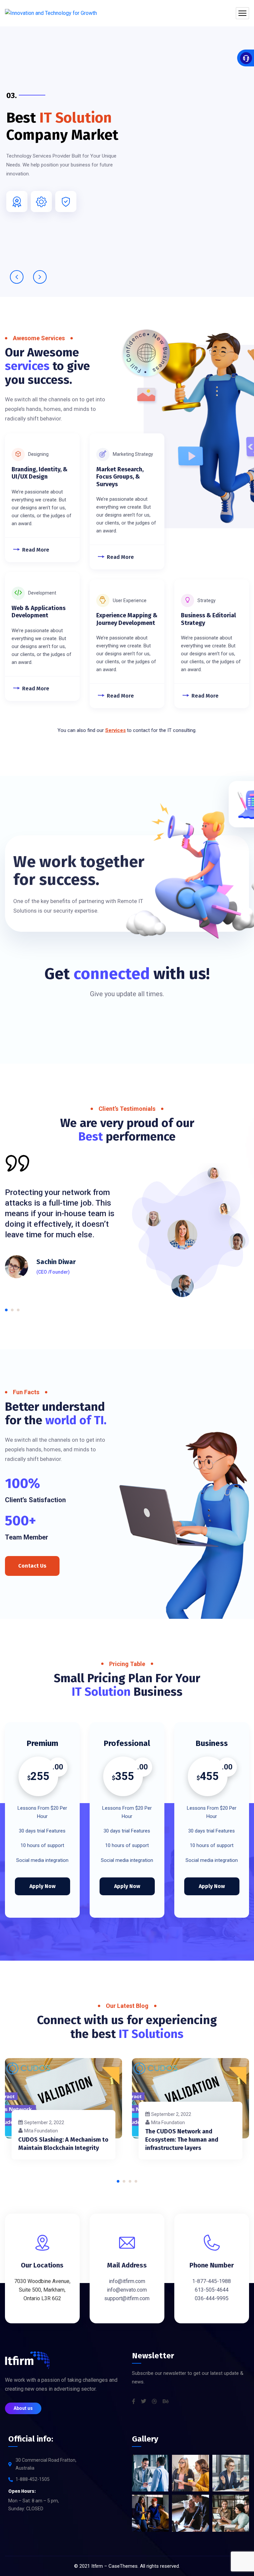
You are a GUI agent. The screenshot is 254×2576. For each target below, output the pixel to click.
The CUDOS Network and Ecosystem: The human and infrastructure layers (182, 2140)
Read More (36, 550)
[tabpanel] (63, 1214)
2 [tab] (12, 1310)
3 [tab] (18, 1310)
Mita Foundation (41, 2131)
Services (115, 730)
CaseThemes (123, 2566)
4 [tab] (136, 2181)
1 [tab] (6, 1310)
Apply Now (42, 1886)
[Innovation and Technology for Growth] (51, 13)
